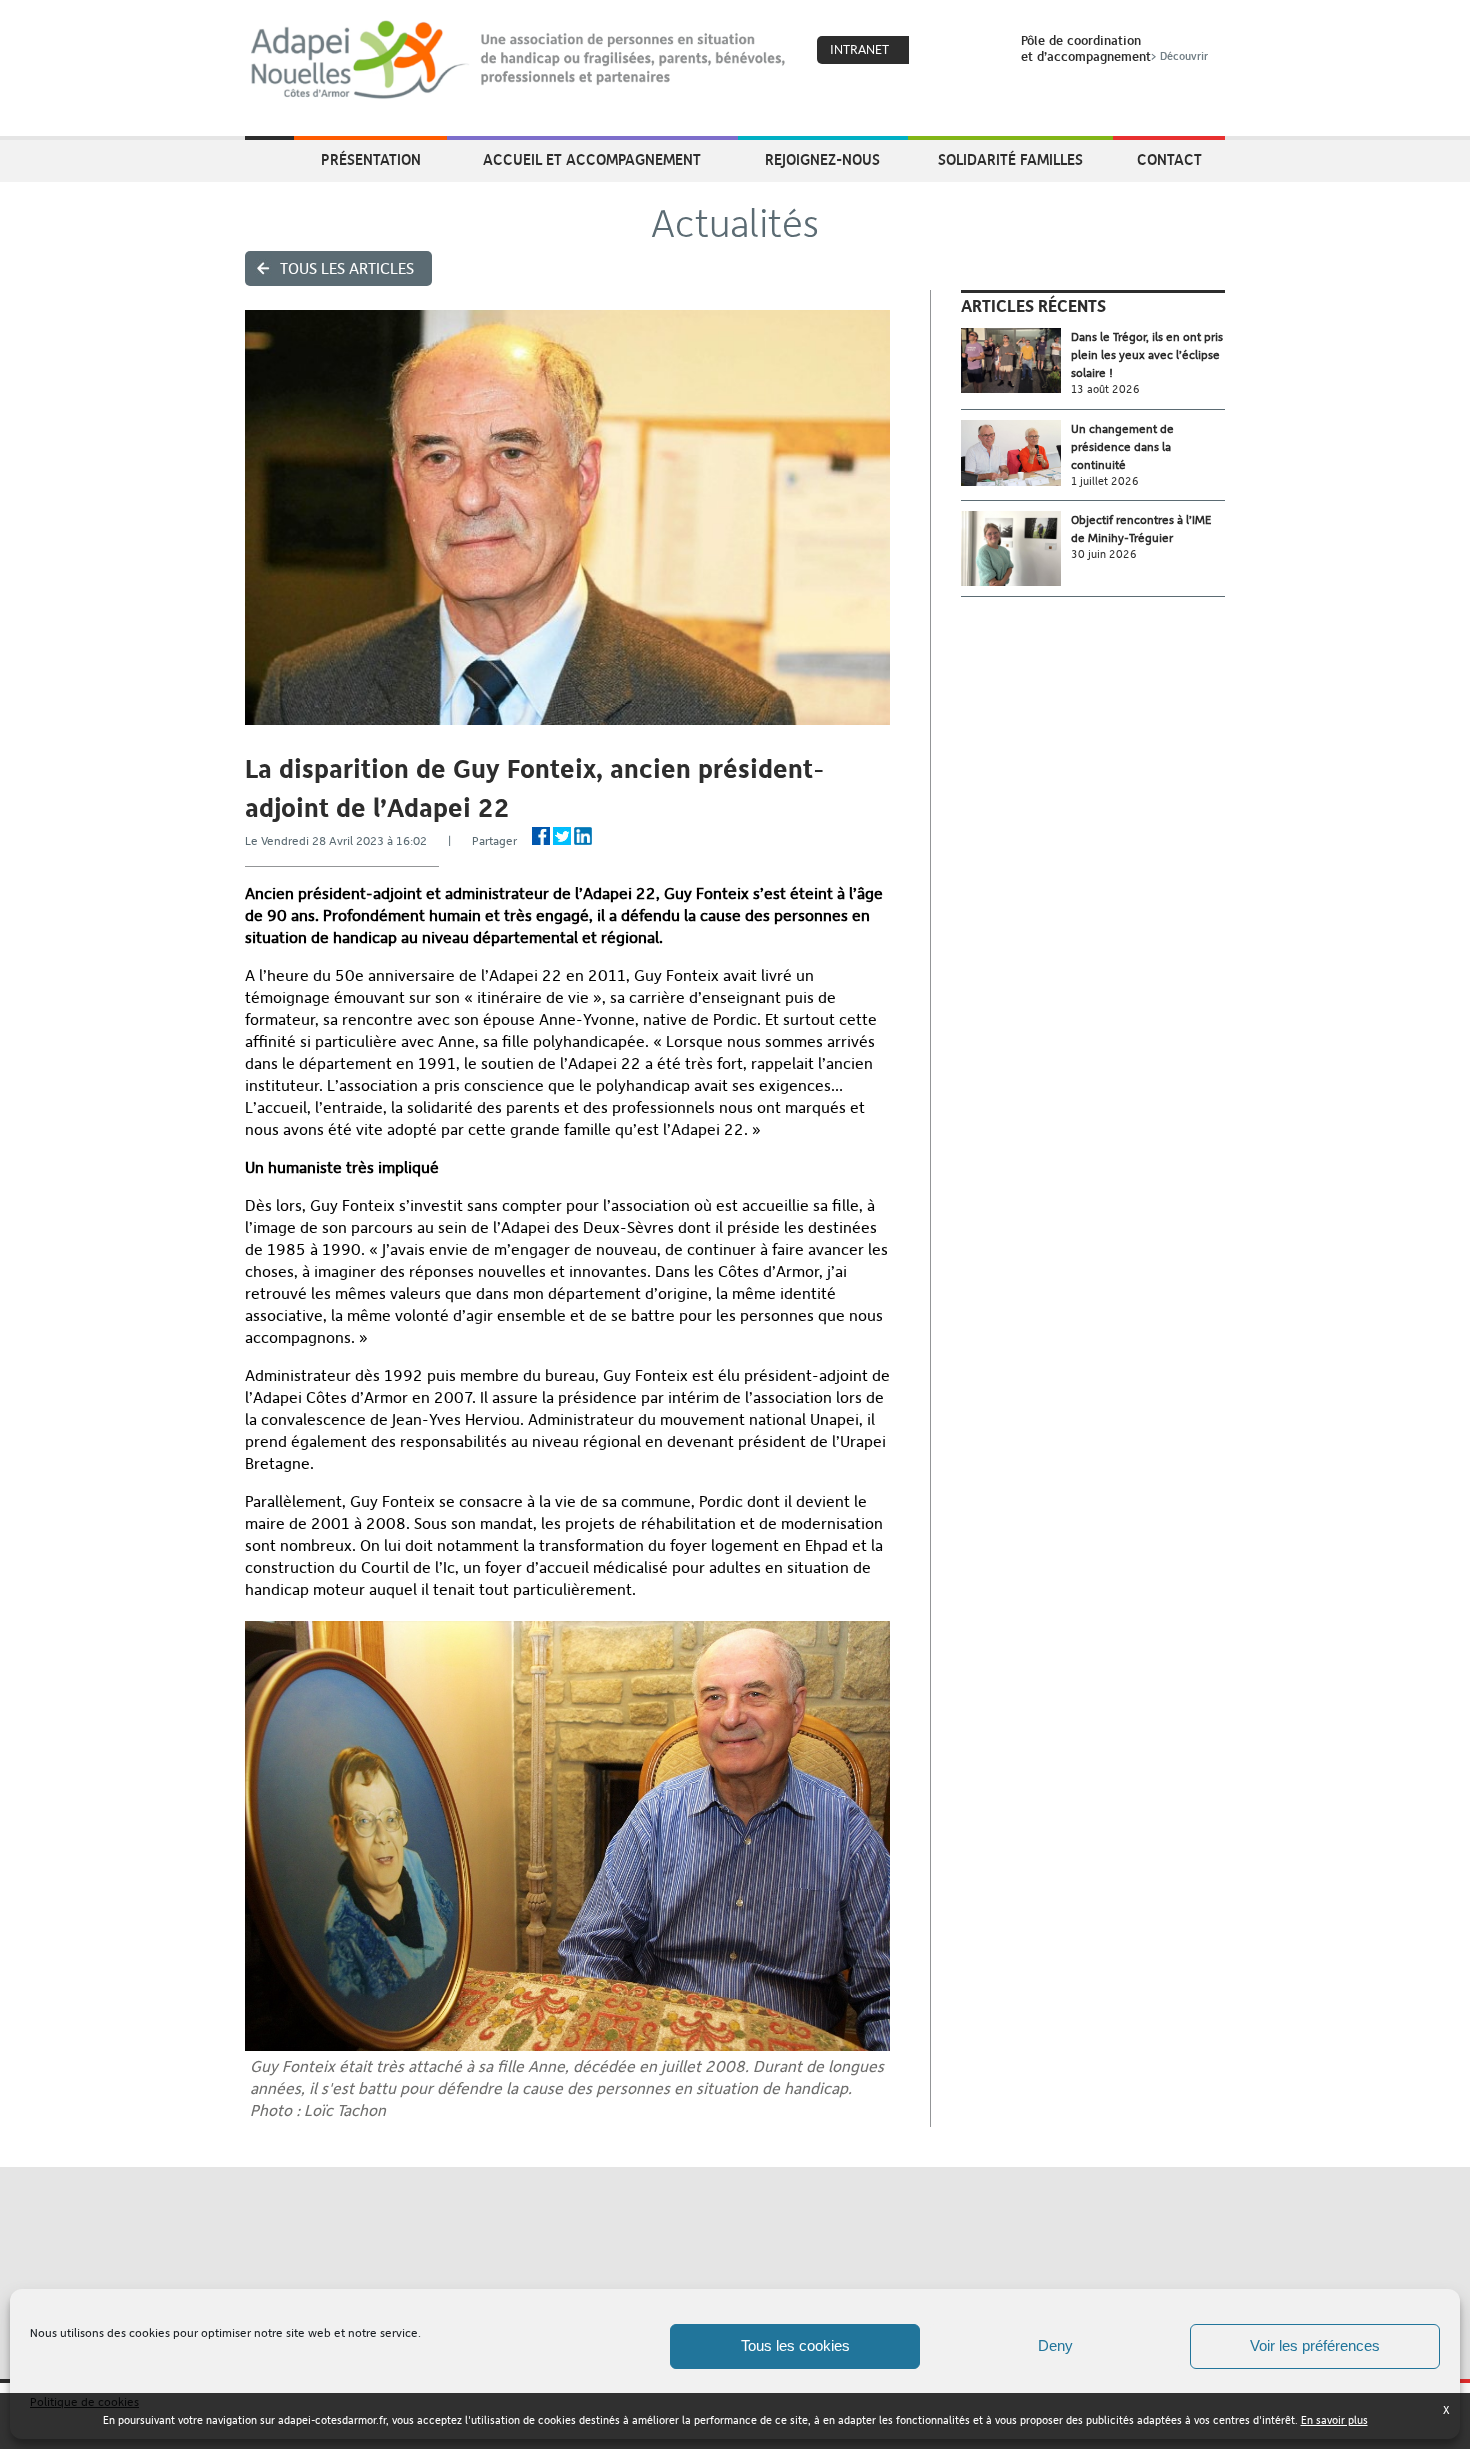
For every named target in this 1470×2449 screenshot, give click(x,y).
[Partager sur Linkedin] (583, 836)
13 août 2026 (1105, 389)
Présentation (371, 159)
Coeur (937, 51)
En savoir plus (1334, 2420)
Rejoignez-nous (822, 159)
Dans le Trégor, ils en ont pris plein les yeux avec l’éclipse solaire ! (1147, 355)
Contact (1169, 159)
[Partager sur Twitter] (562, 836)
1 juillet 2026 (1105, 481)
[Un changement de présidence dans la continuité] (1016, 453)
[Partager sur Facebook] (541, 836)
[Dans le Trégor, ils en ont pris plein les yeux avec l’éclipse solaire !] (1016, 360)
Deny (1055, 2345)
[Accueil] (519, 60)
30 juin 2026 (1104, 554)
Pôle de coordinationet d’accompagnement (1114, 48)
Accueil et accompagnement (592, 159)
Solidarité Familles (1010, 159)
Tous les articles (347, 268)
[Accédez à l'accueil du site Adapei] (269, 161)
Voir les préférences (1315, 2345)
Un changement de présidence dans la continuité (1122, 447)
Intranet (859, 49)
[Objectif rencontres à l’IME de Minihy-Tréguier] (1016, 548)
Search (980, 51)
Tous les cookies (795, 2345)
